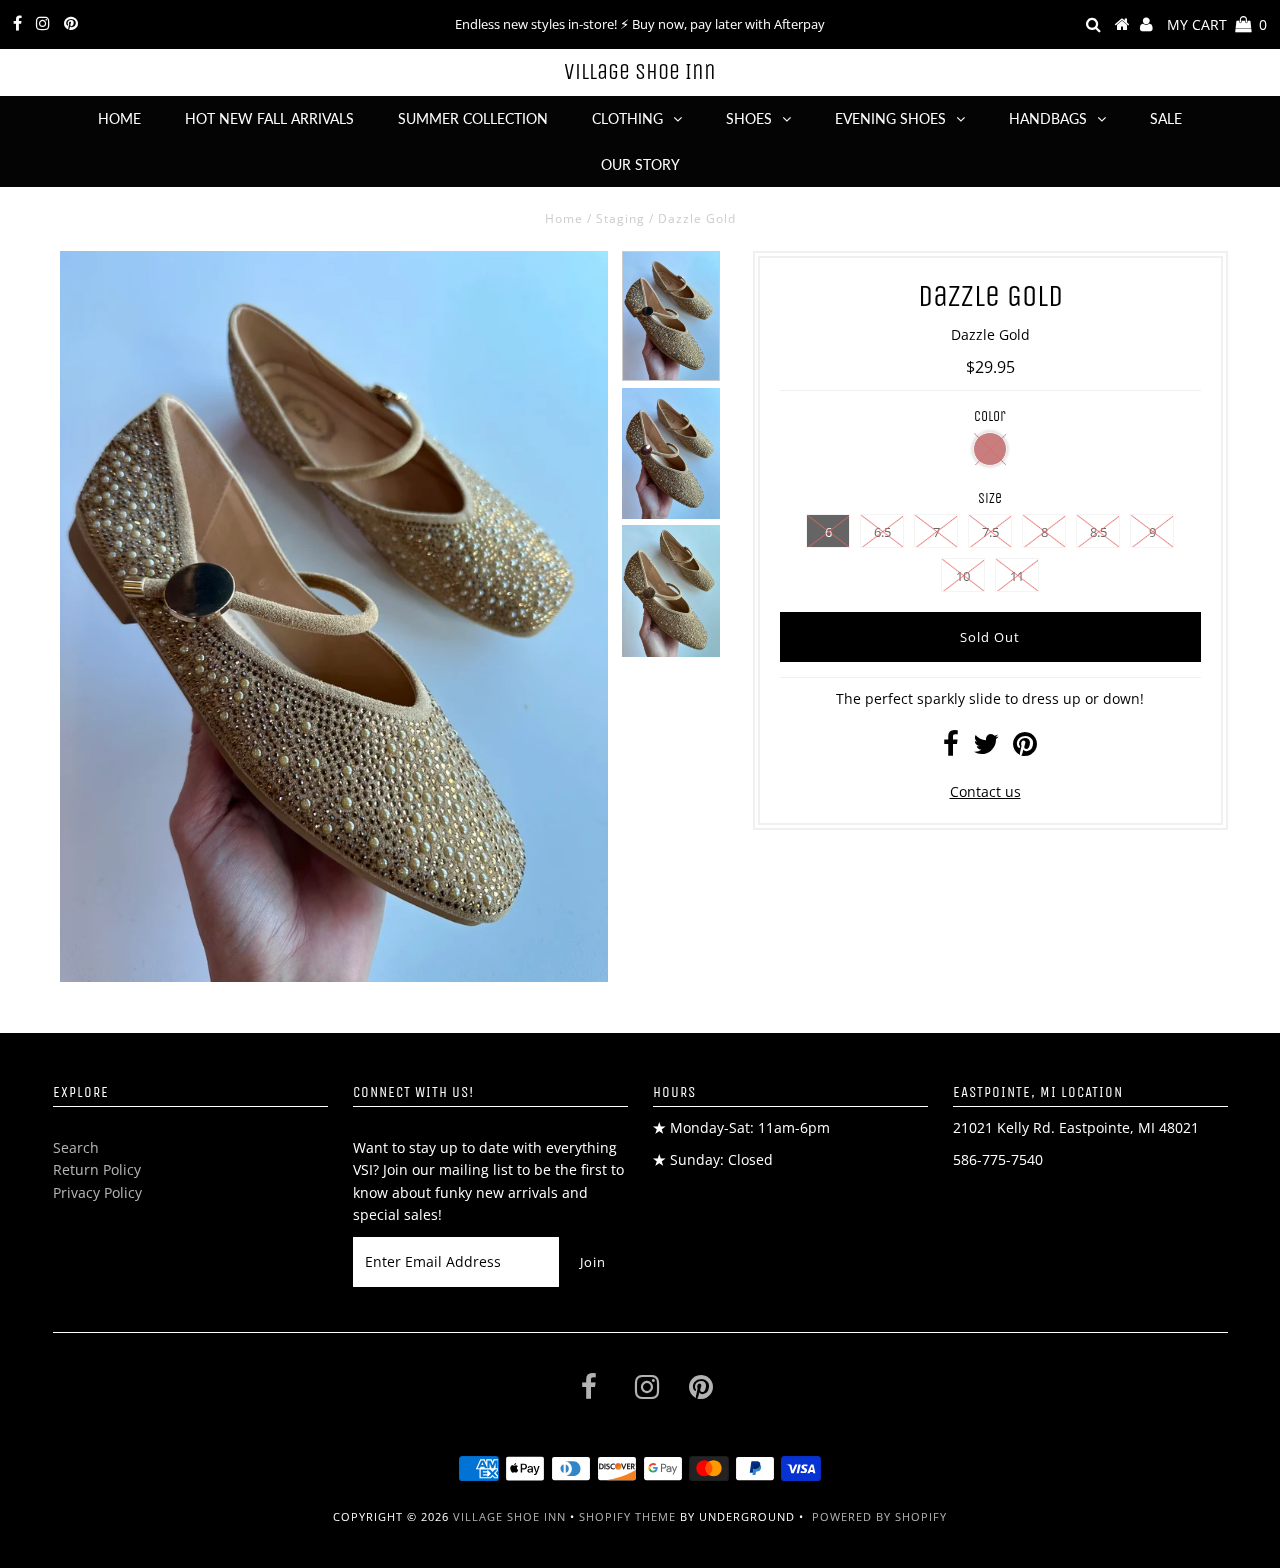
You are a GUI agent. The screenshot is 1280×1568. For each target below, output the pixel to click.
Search (76, 1147)
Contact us (985, 791)
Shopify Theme (627, 1516)
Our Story (640, 164)
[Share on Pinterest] (1025, 748)
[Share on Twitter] (986, 748)
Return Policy (97, 1169)
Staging (620, 218)
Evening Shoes (890, 118)
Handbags (1048, 118)
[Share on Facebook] (951, 748)
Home (119, 118)
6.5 (882, 532)
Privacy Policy (97, 1192)
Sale (1166, 118)
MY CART (1217, 24)
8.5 (1098, 532)
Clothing (627, 118)
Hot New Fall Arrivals (269, 118)
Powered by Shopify (879, 1516)
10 (963, 576)
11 (1017, 576)
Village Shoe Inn (640, 72)
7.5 (990, 532)
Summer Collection (473, 118)
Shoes (749, 118)
